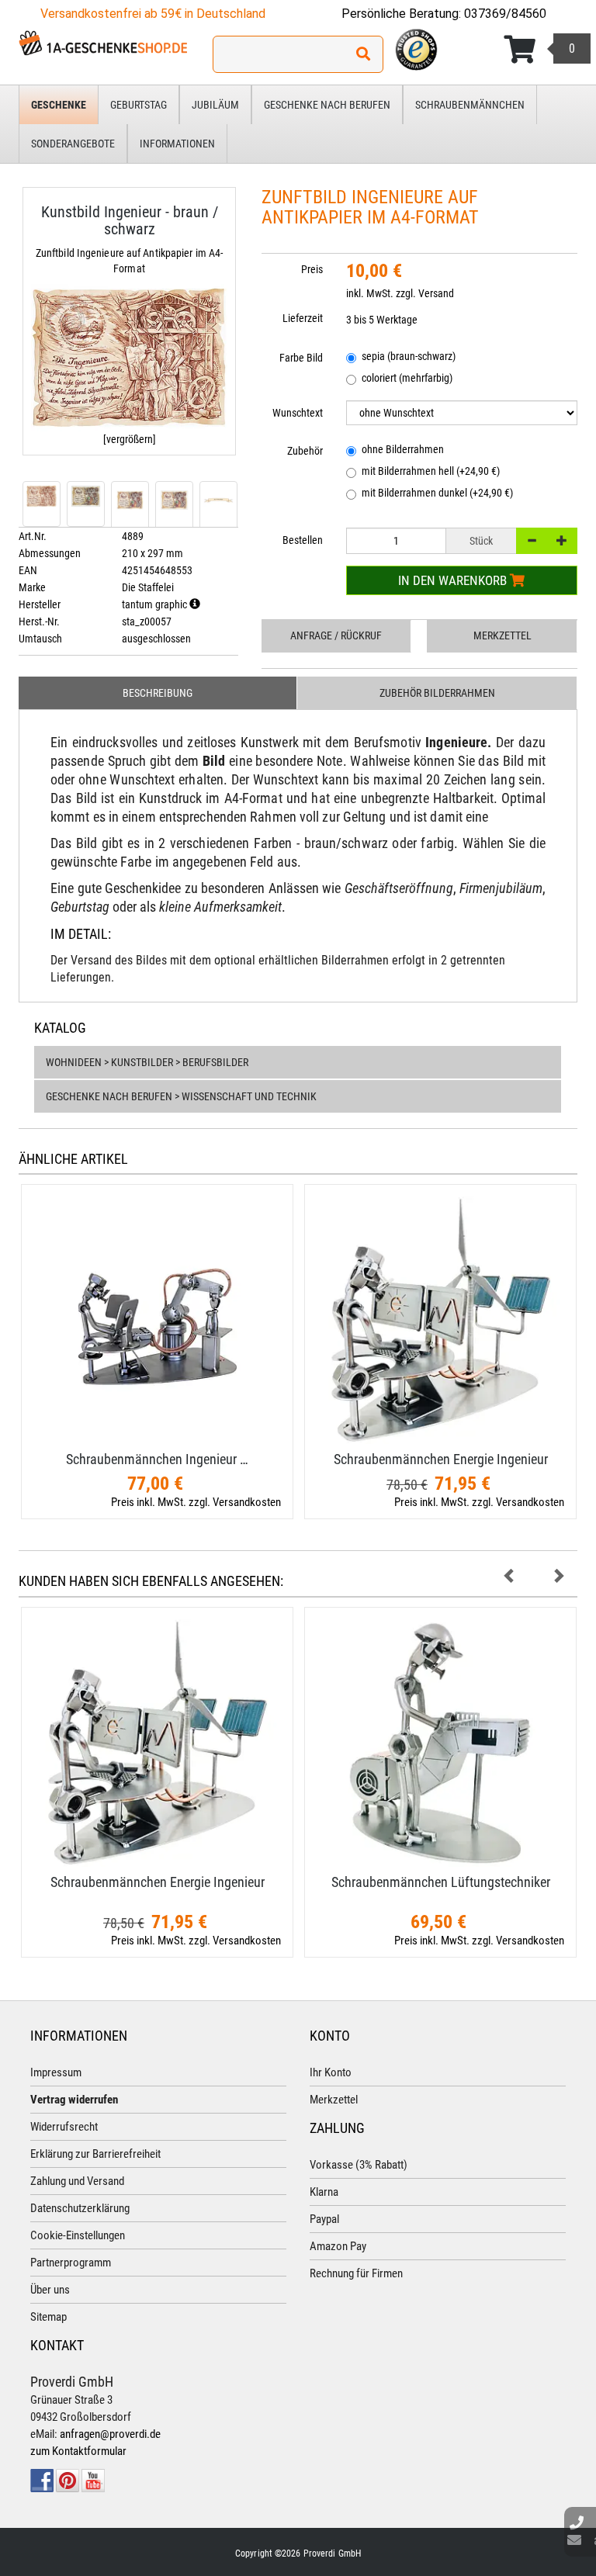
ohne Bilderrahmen (403, 449)
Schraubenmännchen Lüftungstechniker (441, 1882)
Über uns (50, 2290)
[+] (562, 541)
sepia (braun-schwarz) (409, 356)
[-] (532, 541)
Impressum (56, 2072)
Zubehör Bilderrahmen (437, 693)
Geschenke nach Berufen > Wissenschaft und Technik (181, 1096)
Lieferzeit (303, 318)
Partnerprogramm (71, 2263)
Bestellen (303, 540)
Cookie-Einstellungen (78, 2235)
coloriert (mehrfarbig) (407, 378)
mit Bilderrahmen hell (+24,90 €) (431, 471)
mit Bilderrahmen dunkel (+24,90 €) (437, 493)
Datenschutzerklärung (80, 2208)
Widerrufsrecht (64, 2127)
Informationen (177, 144)
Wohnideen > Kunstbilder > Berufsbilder (147, 1062)
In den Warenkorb (454, 580)
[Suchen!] (363, 54)
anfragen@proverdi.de (110, 2434)
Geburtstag (139, 105)
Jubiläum (215, 105)
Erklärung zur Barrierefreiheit (95, 2154)
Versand (436, 293)
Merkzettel (502, 635)
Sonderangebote (73, 144)
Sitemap (49, 2317)
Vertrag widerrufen (74, 2100)
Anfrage (336, 635)
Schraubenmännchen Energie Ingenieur (441, 1459)
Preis (312, 269)
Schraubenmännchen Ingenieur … (157, 1459)
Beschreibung (158, 693)
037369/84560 (505, 14)
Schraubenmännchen (470, 105)
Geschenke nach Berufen (327, 105)
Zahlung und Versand (77, 2181)
